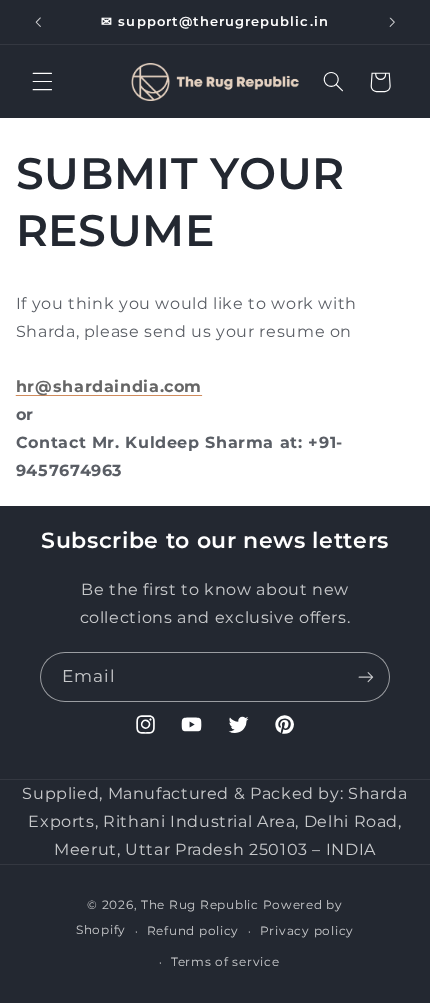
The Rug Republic (200, 905)
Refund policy (193, 931)
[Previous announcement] (38, 22)
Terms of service (225, 962)
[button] (42, 82)
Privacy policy (307, 931)
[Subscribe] (366, 676)
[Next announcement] (392, 22)
